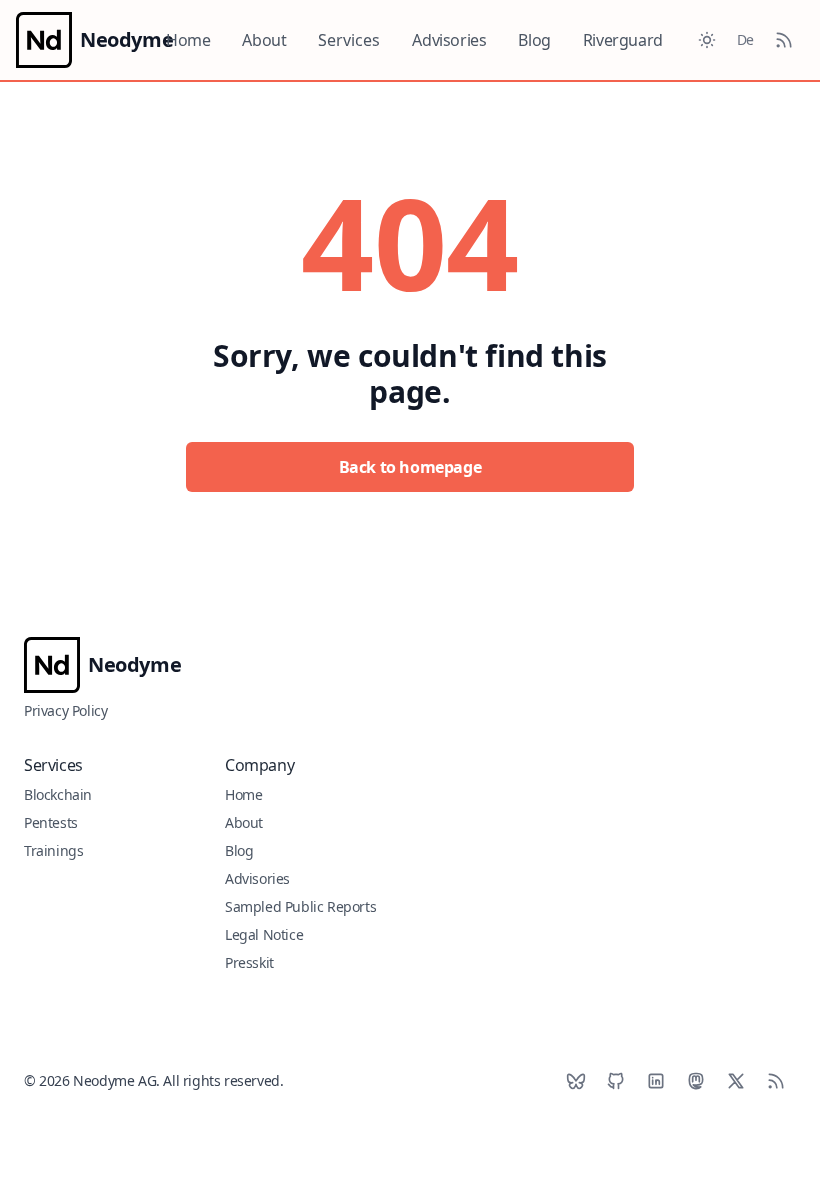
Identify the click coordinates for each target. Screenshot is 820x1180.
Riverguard (623, 40)
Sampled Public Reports (300, 906)
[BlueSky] (576, 1081)
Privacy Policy (65, 710)
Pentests (51, 822)
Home (188, 40)
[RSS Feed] (784, 40)
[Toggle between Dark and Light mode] (707, 40)
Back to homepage (410, 467)
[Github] (616, 1081)
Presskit (249, 962)
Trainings (53, 850)
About (264, 40)
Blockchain (58, 794)
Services (349, 40)
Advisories (449, 40)
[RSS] (776, 1081)
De (745, 39)
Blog (534, 40)
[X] (736, 1081)
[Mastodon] (696, 1081)
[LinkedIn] (656, 1081)
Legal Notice (264, 934)
